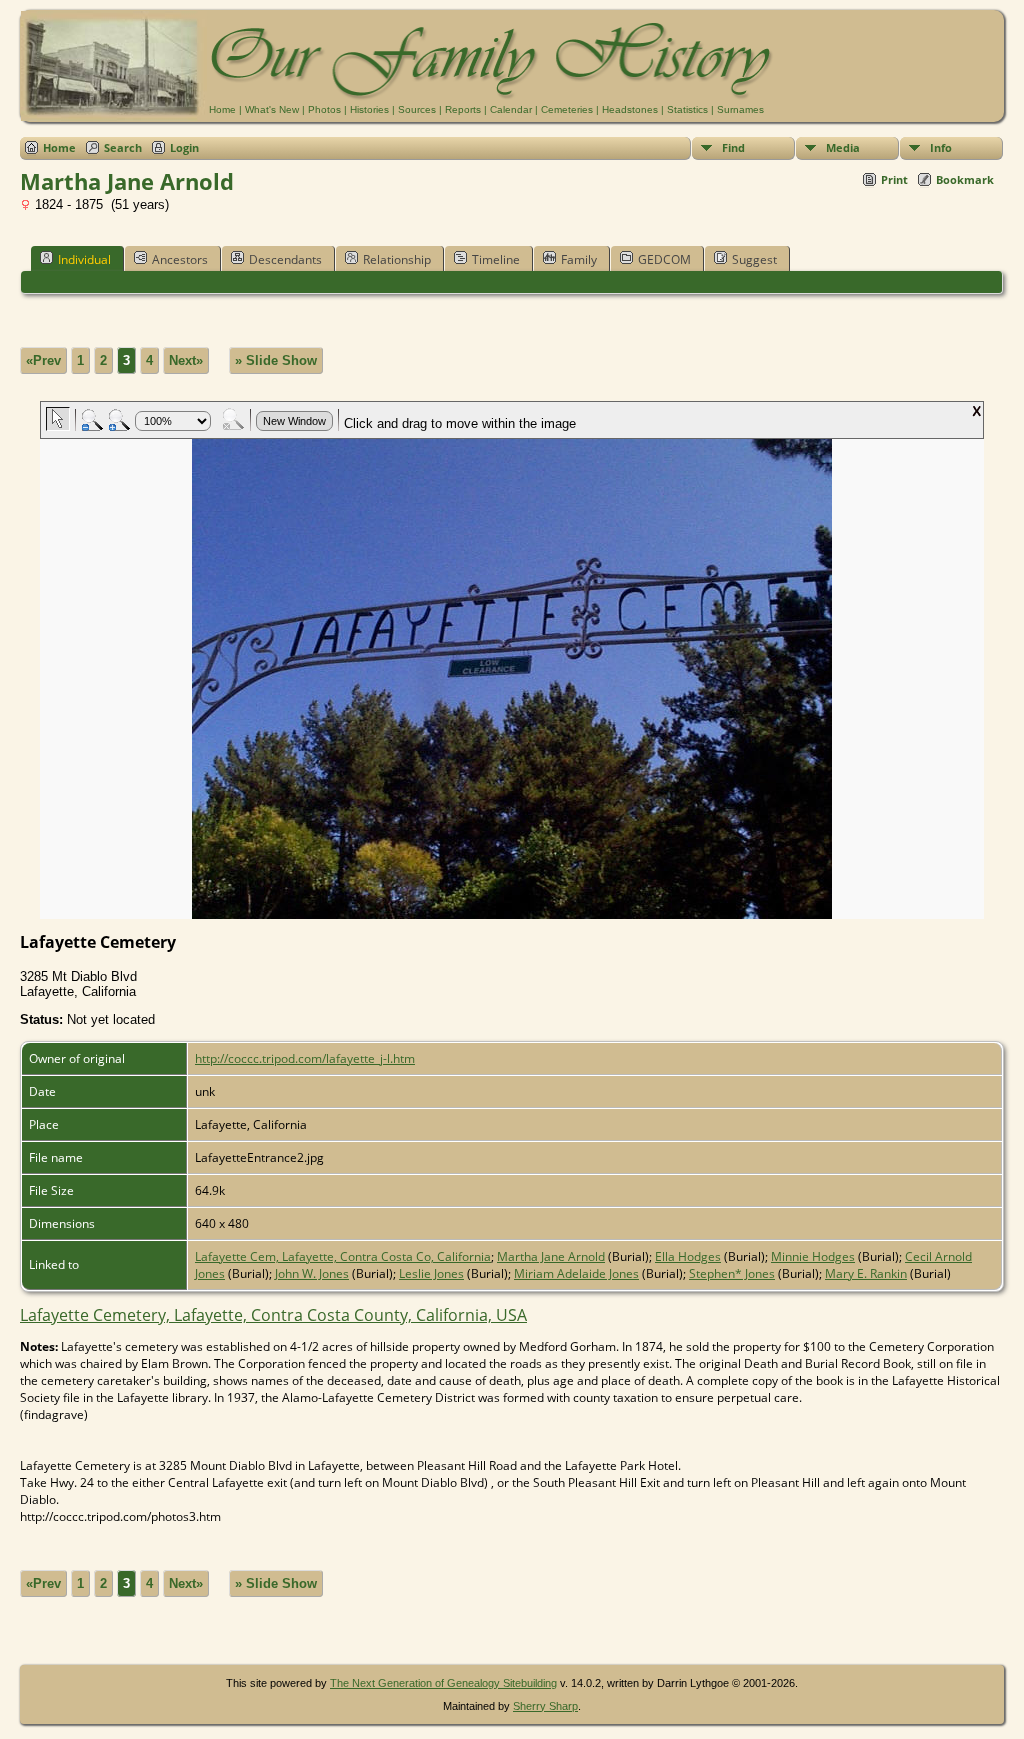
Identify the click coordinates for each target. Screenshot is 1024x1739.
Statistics (687, 109)
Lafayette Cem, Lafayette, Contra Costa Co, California (343, 1256)
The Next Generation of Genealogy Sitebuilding (443, 1683)
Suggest (754, 259)
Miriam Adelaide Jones (576, 1273)
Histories (369, 109)
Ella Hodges (688, 1256)
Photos (324, 109)
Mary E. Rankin (866, 1273)
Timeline (496, 259)
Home (222, 109)
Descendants (285, 259)
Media (843, 147)
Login (184, 147)
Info (941, 147)
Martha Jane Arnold (551, 1256)
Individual (84, 259)
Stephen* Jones (732, 1273)
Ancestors (180, 259)
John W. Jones (312, 1273)
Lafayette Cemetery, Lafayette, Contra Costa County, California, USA (273, 1315)
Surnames (740, 109)
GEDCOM (664, 259)
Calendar (511, 109)
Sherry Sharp (545, 1706)
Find (733, 147)
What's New (272, 109)
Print (894, 179)
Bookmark (965, 179)
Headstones (630, 109)
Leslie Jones (431, 1273)
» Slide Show (276, 360)
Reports (463, 109)
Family (579, 259)
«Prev (43, 360)
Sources (417, 109)
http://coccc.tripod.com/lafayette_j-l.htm (305, 1058)
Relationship (397, 259)
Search (123, 147)
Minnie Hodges (813, 1256)
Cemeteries (567, 109)
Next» (186, 360)
